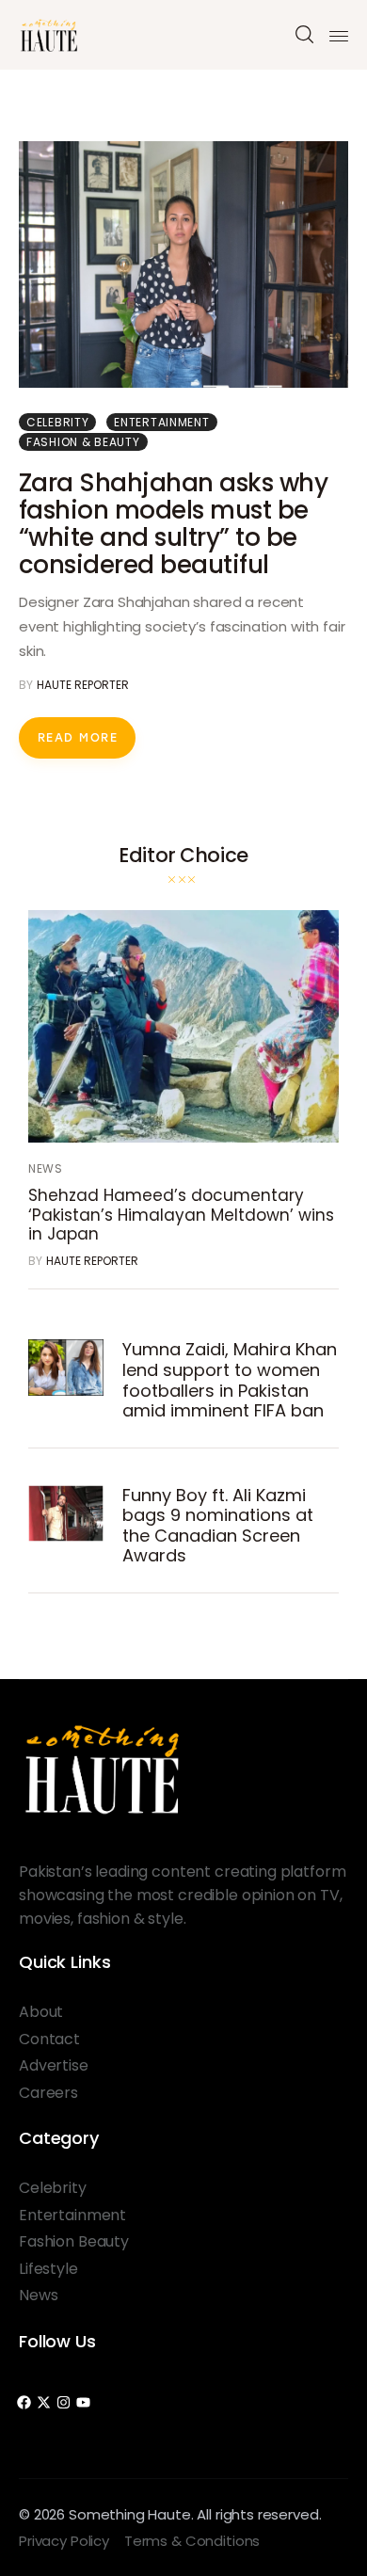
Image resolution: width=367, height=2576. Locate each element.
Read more (78, 738)
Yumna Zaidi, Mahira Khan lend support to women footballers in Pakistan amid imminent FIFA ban (230, 1380)
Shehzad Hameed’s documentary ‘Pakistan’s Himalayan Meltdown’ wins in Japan (181, 1215)
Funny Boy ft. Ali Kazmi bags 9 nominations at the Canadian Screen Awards (218, 1526)
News (46, 1168)
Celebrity (57, 422)
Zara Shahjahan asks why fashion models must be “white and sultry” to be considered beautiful (173, 524)
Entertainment (161, 422)
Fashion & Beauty (83, 442)
